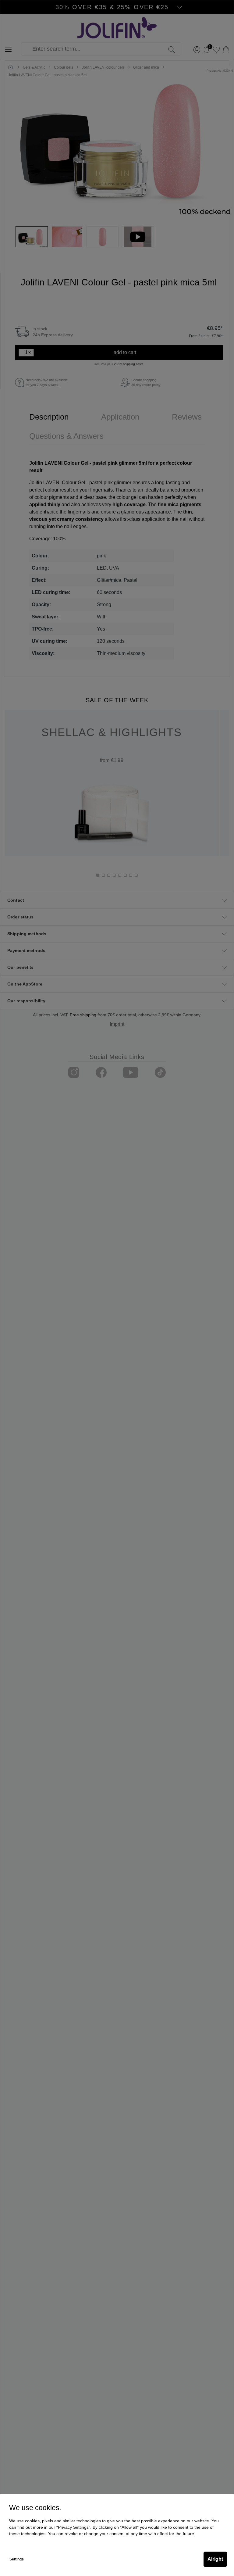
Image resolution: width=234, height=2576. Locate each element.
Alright (215, 2559)
